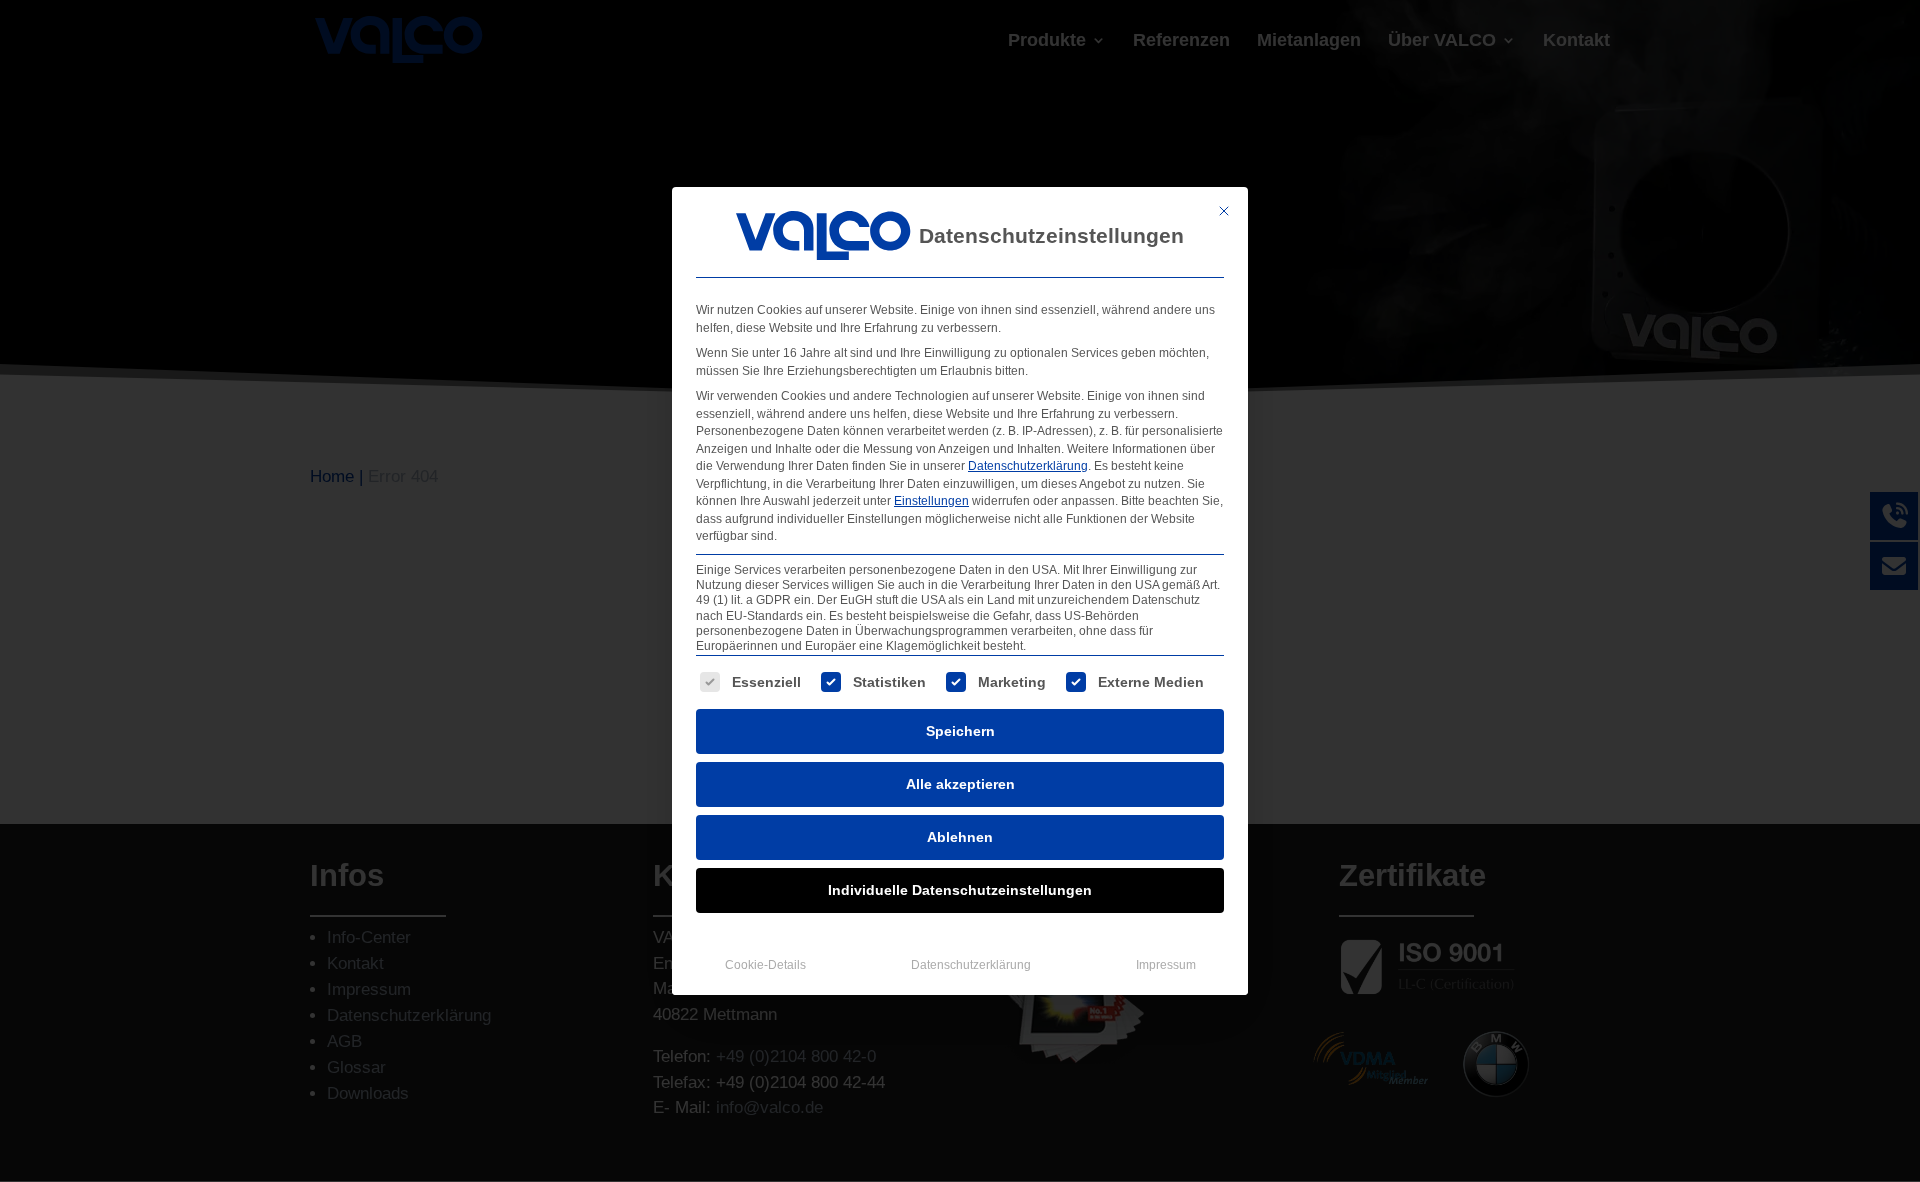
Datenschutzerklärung (1028, 466)
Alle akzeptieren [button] (960, 784)
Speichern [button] (960, 731)
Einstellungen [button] (931, 501)
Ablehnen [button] (960, 837)
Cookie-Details (765, 965)
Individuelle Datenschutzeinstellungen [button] (960, 890)
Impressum (1166, 965)
